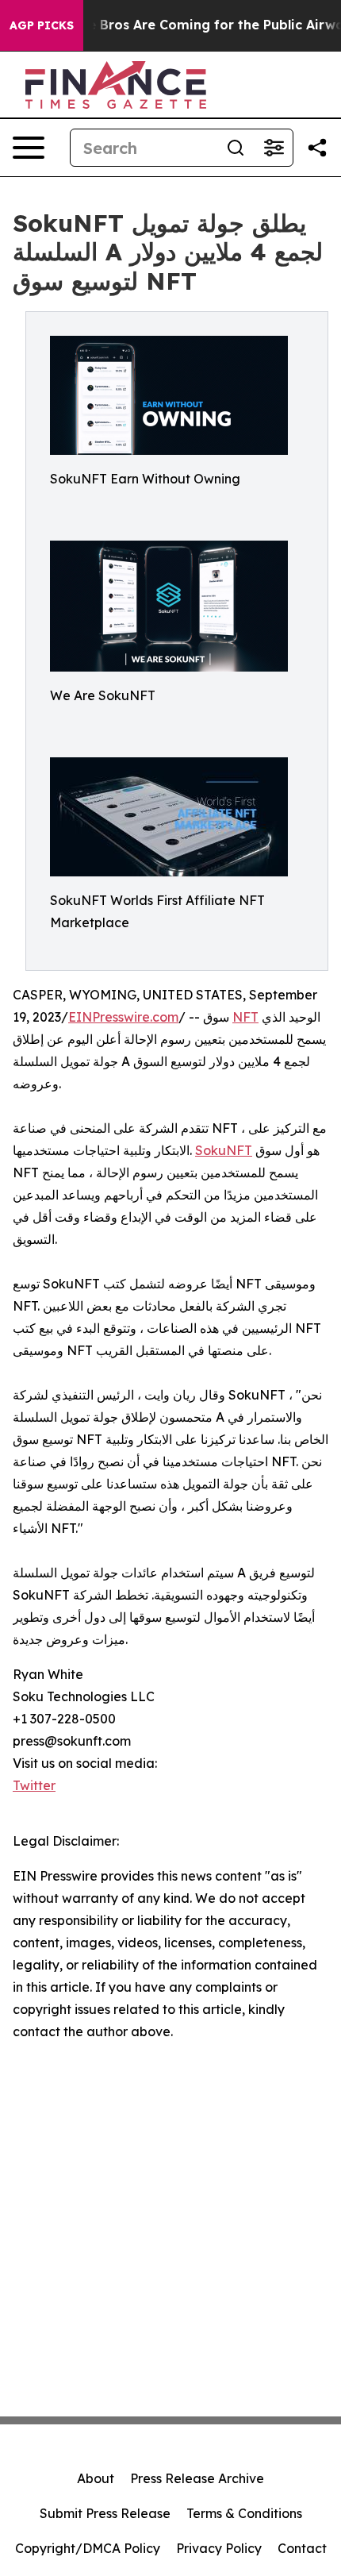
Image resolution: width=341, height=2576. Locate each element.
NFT (245, 1017)
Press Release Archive (197, 2478)
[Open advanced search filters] (274, 148)
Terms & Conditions (244, 2513)
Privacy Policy (219, 2548)
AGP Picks (42, 25)
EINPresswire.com (123, 1017)
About (96, 2478)
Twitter (34, 1785)
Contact (302, 2548)
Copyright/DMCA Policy (88, 2548)
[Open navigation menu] (29, 148)
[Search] (236, 148)
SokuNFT (224, 1150)
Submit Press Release (105, 2513)
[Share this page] (317, 148)
